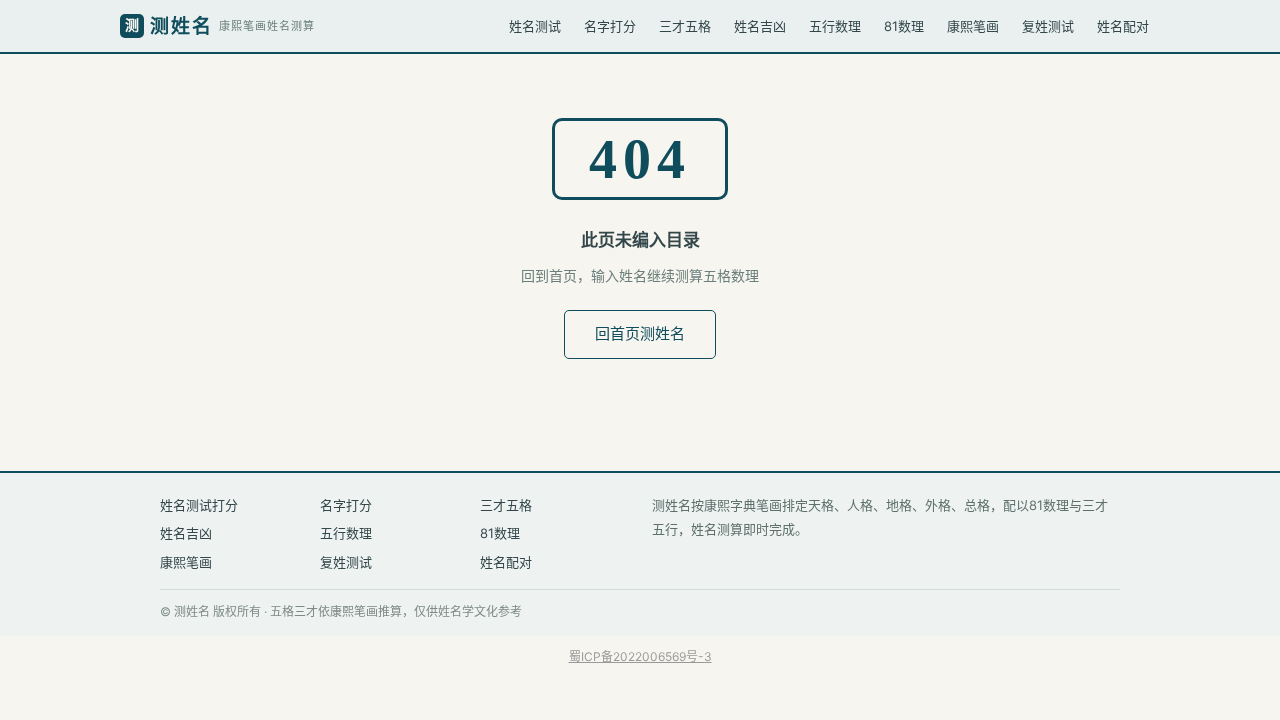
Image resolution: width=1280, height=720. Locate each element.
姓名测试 (535, 26)
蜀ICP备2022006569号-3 (640, 656)
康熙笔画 (973, 26)
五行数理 (835, 26)
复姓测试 (1048, 26)
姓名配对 (1123, 26)
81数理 (904, 26)
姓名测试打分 (199, 505)
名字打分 (610, 26)
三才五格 (685, 26)
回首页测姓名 (640, 333)
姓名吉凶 (760, 26)
